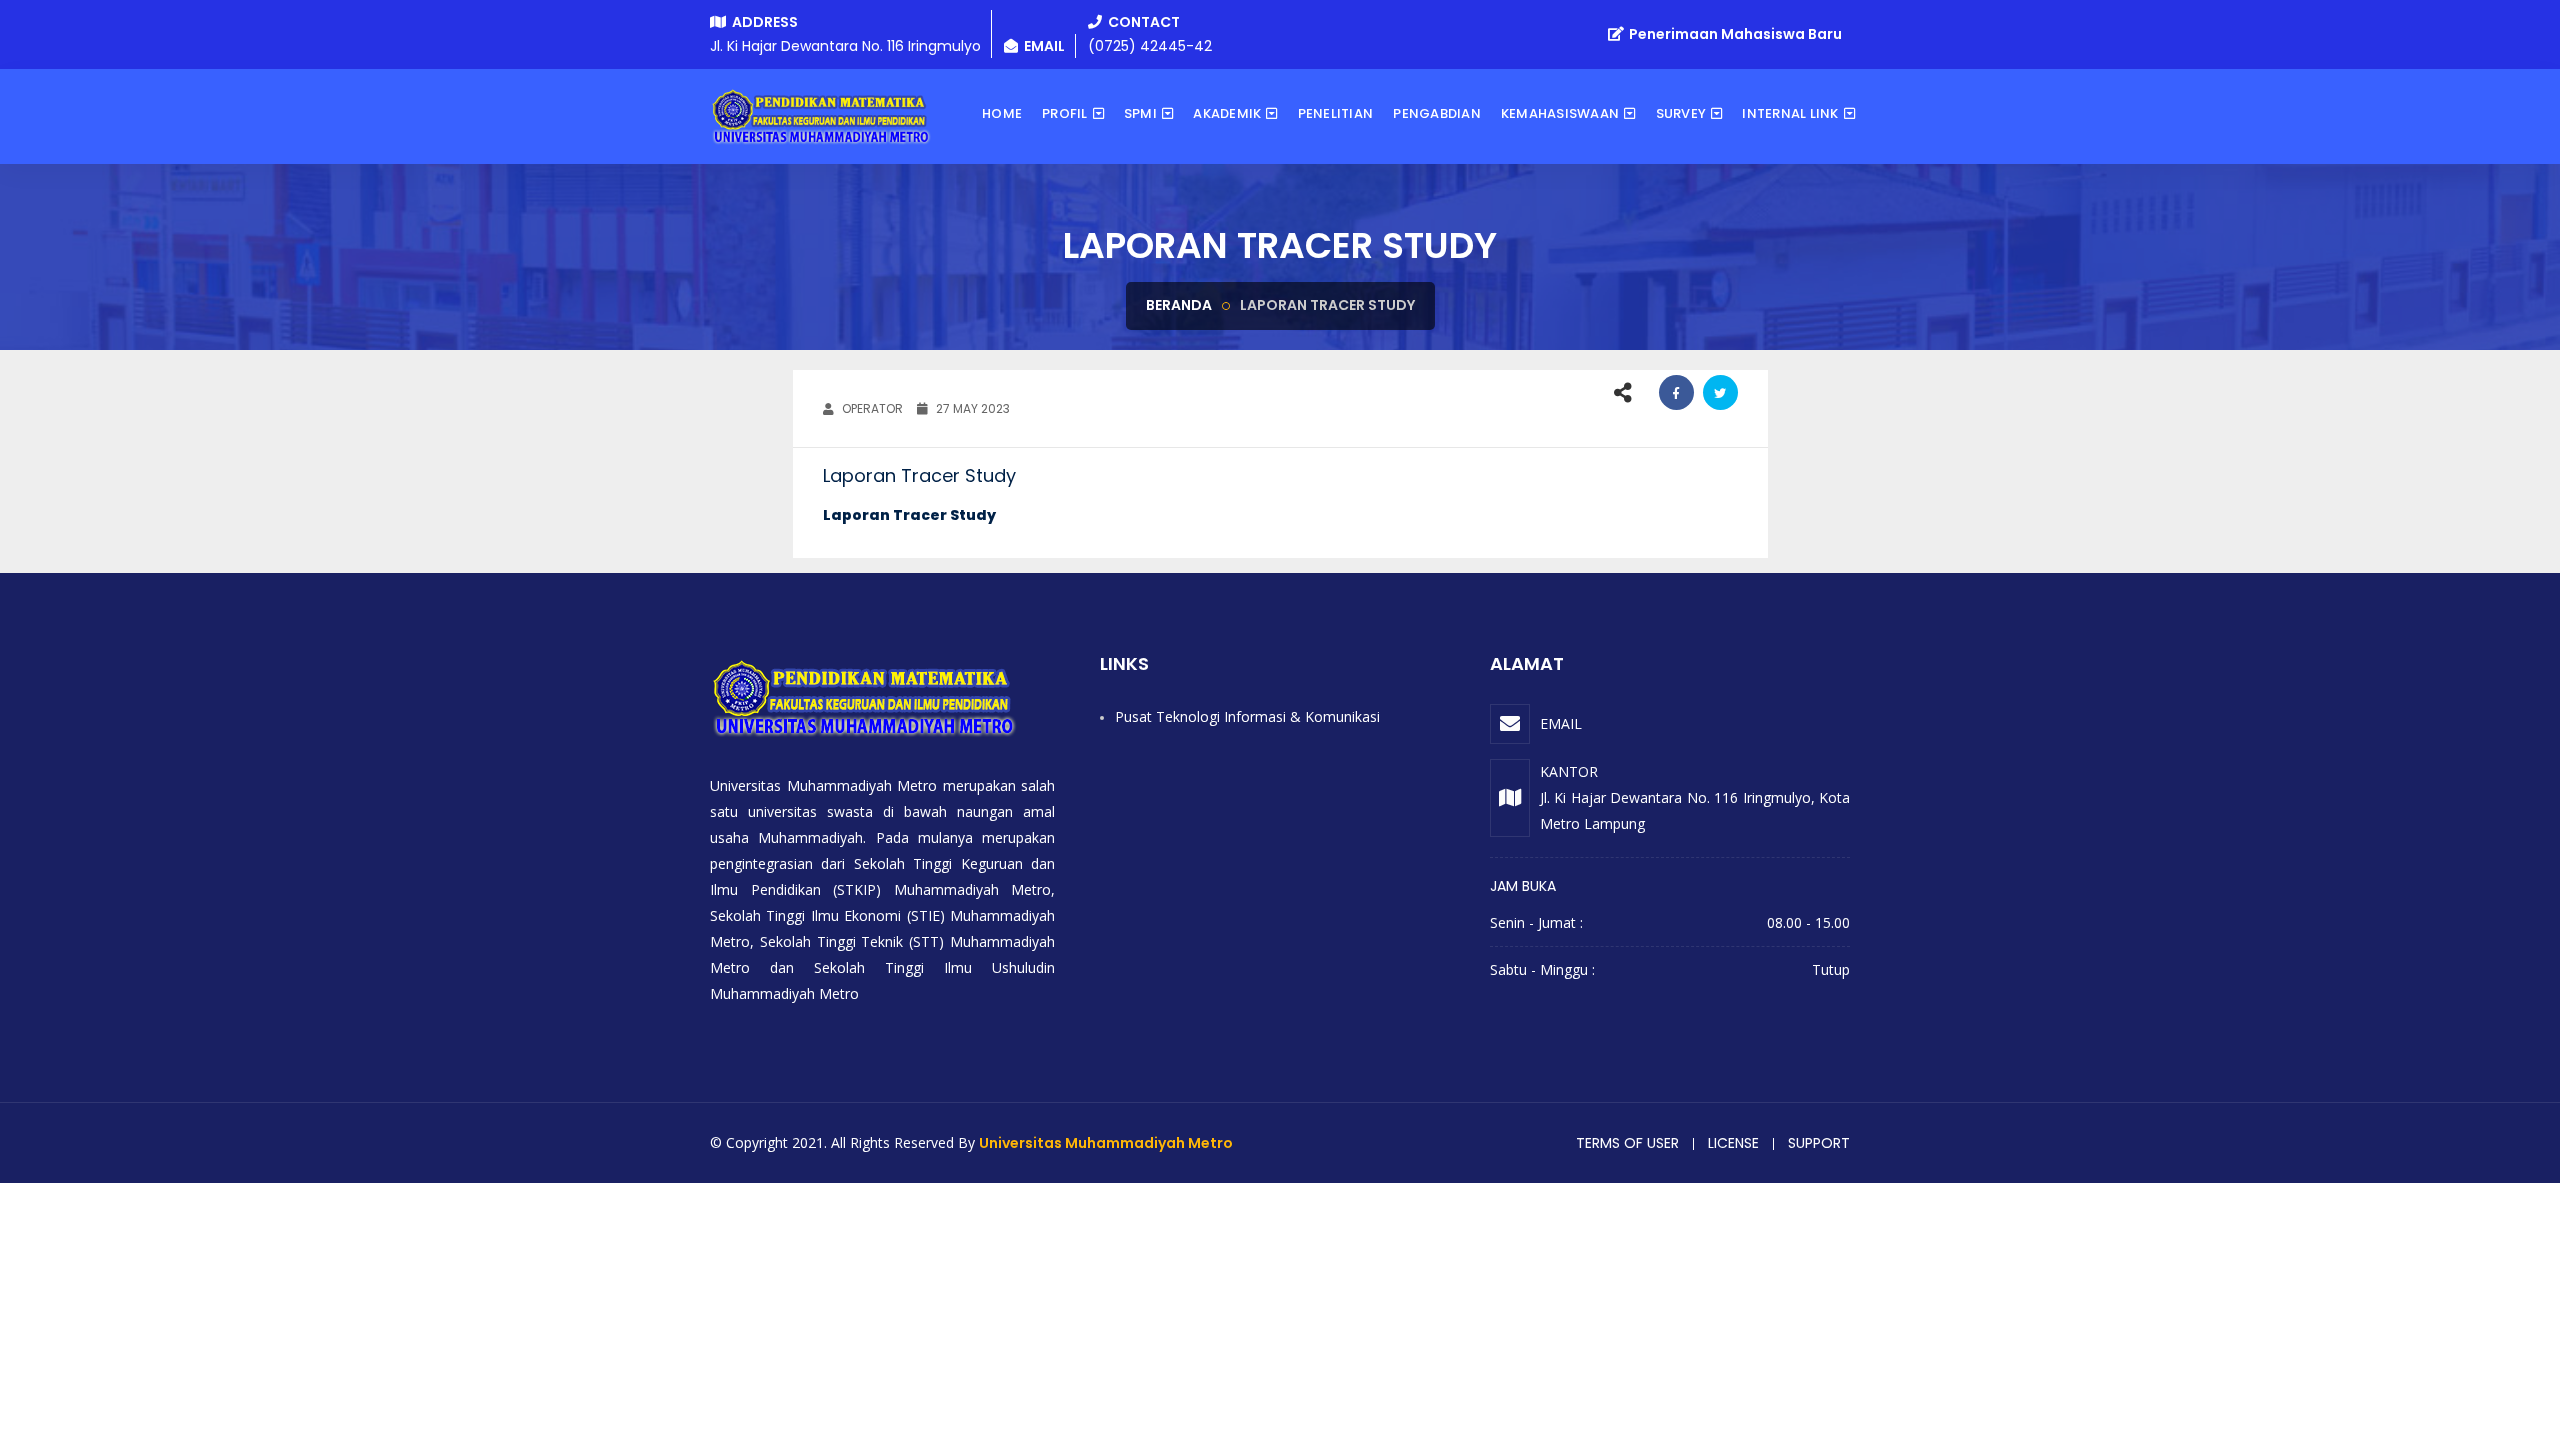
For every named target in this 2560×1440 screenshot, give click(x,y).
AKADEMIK (1227, 113)
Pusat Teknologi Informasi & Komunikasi (1247, 716)
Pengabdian (1437, 113)
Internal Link (1790, 113)
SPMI (1140, 113)
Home (1002, 113)
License (1733, 1143)
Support (1819, 1143)
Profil (1065, 113)
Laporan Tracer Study (909, 515)
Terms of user (1627, 1143)
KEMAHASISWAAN (1560, 113)
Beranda (1179, 305)
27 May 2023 (971, 408)
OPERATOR (871, 408)
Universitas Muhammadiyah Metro (1106, 1143)
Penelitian (1336, 113)
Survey (1681, 113)
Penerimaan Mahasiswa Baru (1734, 34)
